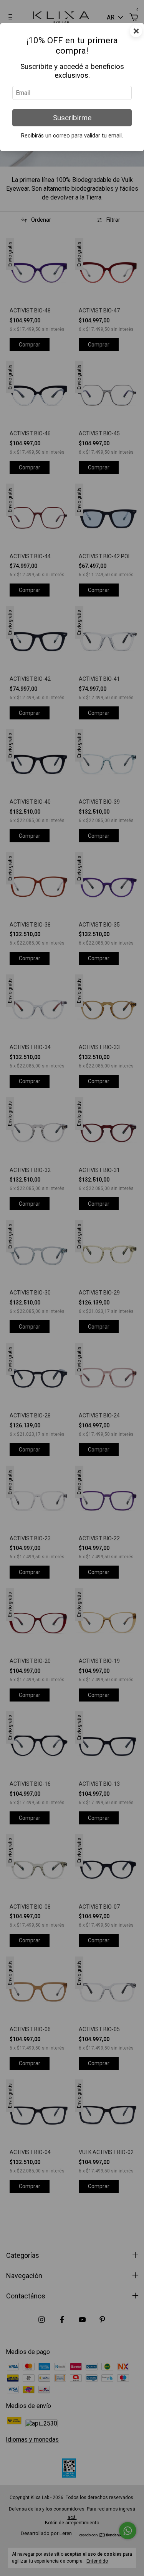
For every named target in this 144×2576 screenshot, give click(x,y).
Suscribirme (72, 118)
